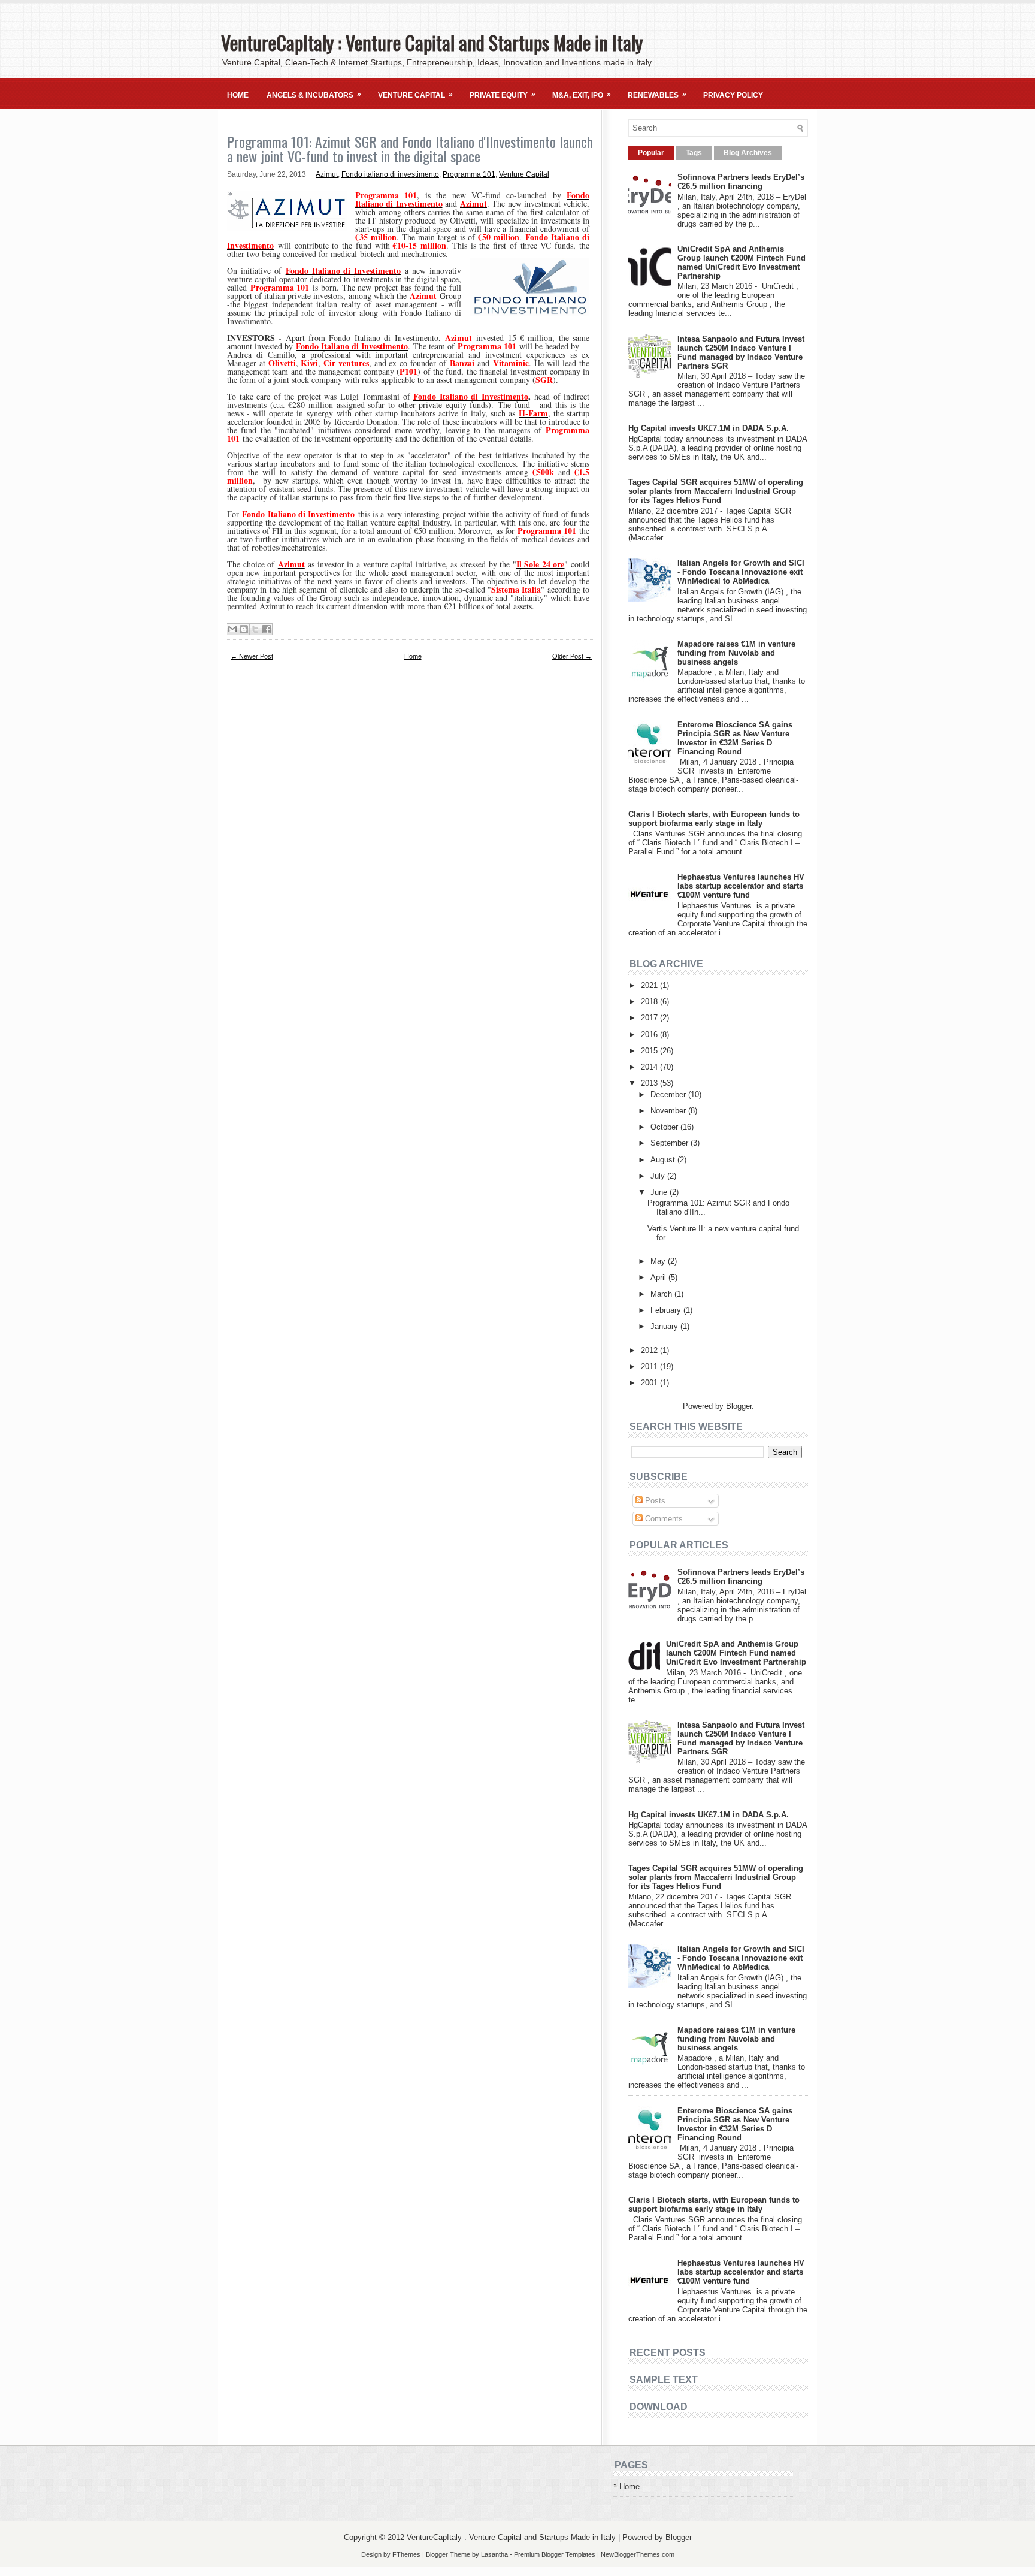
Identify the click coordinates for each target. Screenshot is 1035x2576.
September (671, 1143)
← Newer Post (252, 656)
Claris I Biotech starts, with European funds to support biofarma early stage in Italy (714, 819)
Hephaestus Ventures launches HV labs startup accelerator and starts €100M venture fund (741, 886)
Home (238, 95)
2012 (650, 1350)
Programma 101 (469, 174)
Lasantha (494, 2554)
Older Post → (572, 656)
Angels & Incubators (314, 95)
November (669, 1111)
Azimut (327, 174)
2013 (650, 1083)
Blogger (739, 1406)
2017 (650, 1018)
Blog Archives (748, 153)
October (665, 1127)
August (664, 1160)
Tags (694, 153)
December (669, 1094)
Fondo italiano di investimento (390, 174)
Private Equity (503, 95)
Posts (654, 1501)
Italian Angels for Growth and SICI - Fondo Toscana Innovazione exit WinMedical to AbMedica (741, 572)
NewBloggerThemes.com (638, 2554)
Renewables (657, 95)
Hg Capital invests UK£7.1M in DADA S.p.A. (709, 428)
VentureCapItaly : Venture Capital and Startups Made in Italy (432, 42)
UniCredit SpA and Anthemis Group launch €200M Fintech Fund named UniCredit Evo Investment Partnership (742, 262)
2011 (650, 1366)
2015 (650, 1051)
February (667, 1310)
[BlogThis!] (244, 629)
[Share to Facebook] (267, 629)
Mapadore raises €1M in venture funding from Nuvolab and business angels (736, 653)
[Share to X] (255, 629)
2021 (650, 985)
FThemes (406, 2554)
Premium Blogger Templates (555, 2554)
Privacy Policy (733, 95)
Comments (663, 1519)
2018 (650, 1002)
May (659, 1261)
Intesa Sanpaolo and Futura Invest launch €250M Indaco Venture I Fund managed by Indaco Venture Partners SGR (741, 352)
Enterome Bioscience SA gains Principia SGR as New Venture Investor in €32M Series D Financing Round (735, 738)
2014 (650, 1067)
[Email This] (232, 629)
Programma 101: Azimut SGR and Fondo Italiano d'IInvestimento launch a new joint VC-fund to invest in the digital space (410, 149)
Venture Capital (415, 95)
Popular (651, 153)
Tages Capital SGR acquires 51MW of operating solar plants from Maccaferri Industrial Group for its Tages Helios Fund (716, 491)
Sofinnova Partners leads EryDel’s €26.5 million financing (741, 182)
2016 (650, 1035)
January (665, 1326)
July (659, 1176)
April (659, 1277)
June (660, 1192)
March (662, 1294)
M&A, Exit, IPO (582, 95)
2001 (650, 1383)
